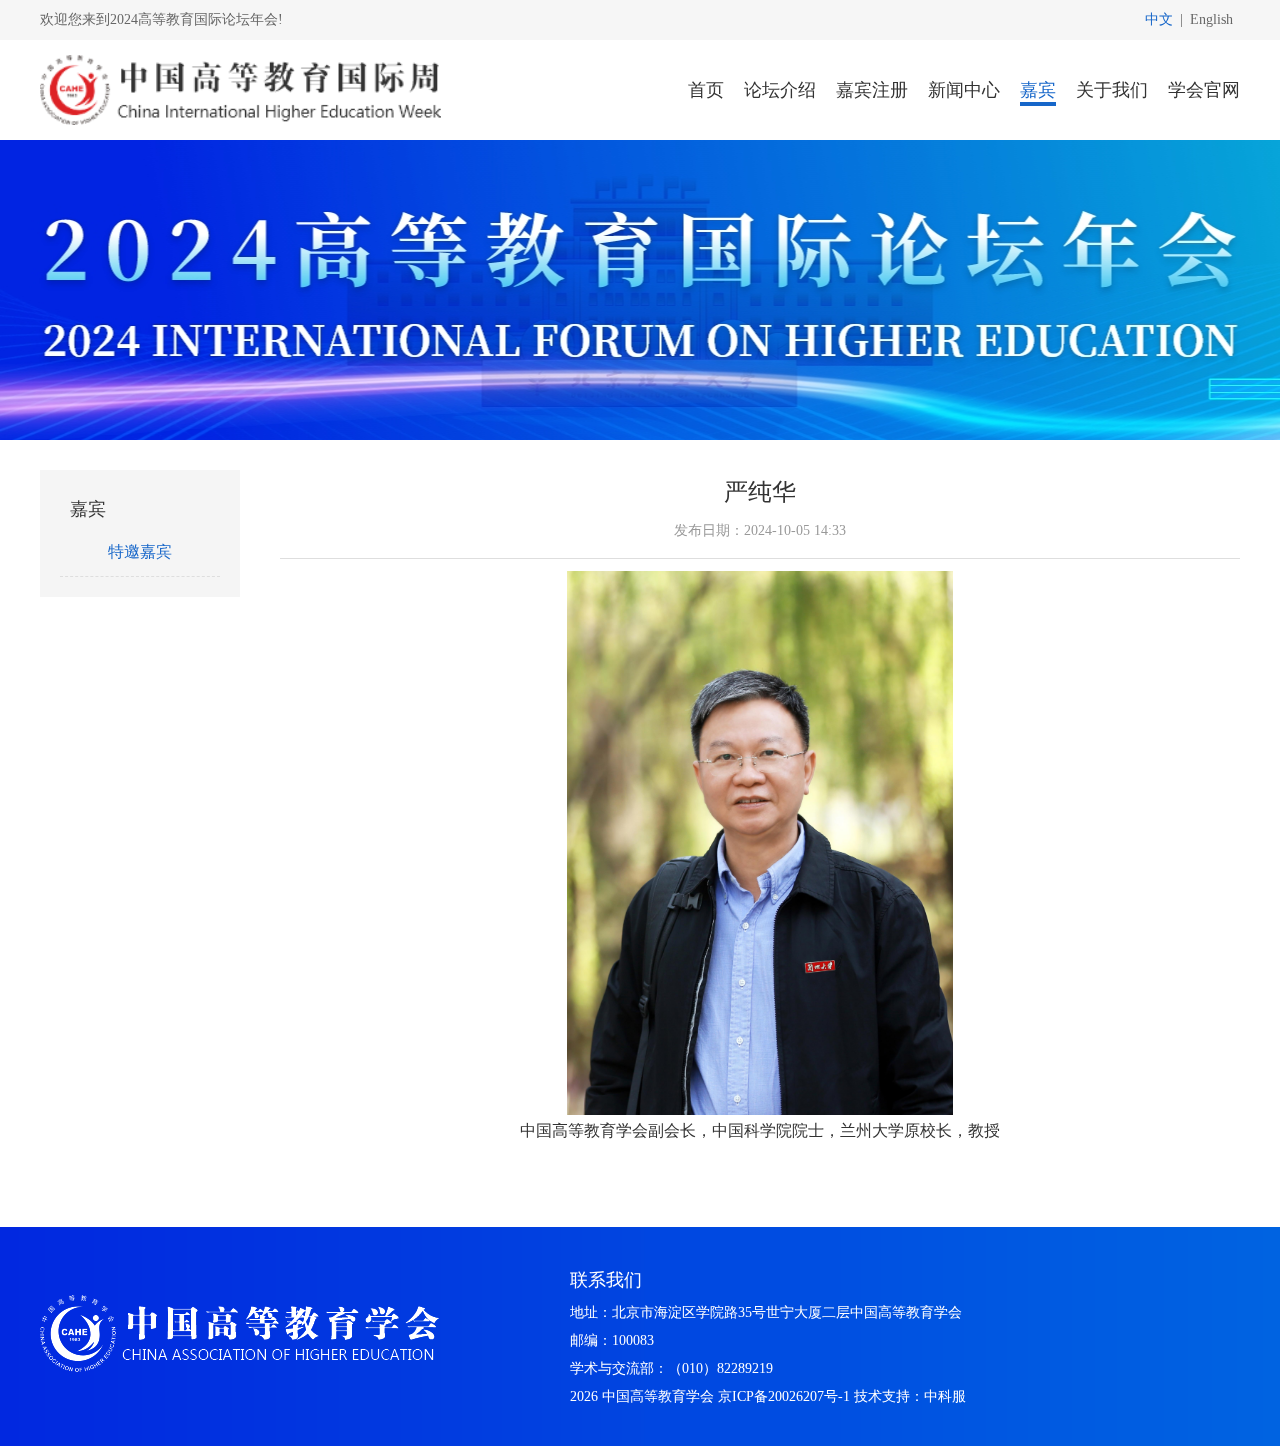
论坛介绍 (780, 90)
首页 (706, 90)
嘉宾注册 (872, 90)
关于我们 (1112, 90)
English (1211, 19)
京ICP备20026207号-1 (784, 1396)
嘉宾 (1038, 90)
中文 (1159, 19)
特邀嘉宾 (140, 551)
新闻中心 (964, 90)
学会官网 (1204, 90)
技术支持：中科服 (910, 1396)
